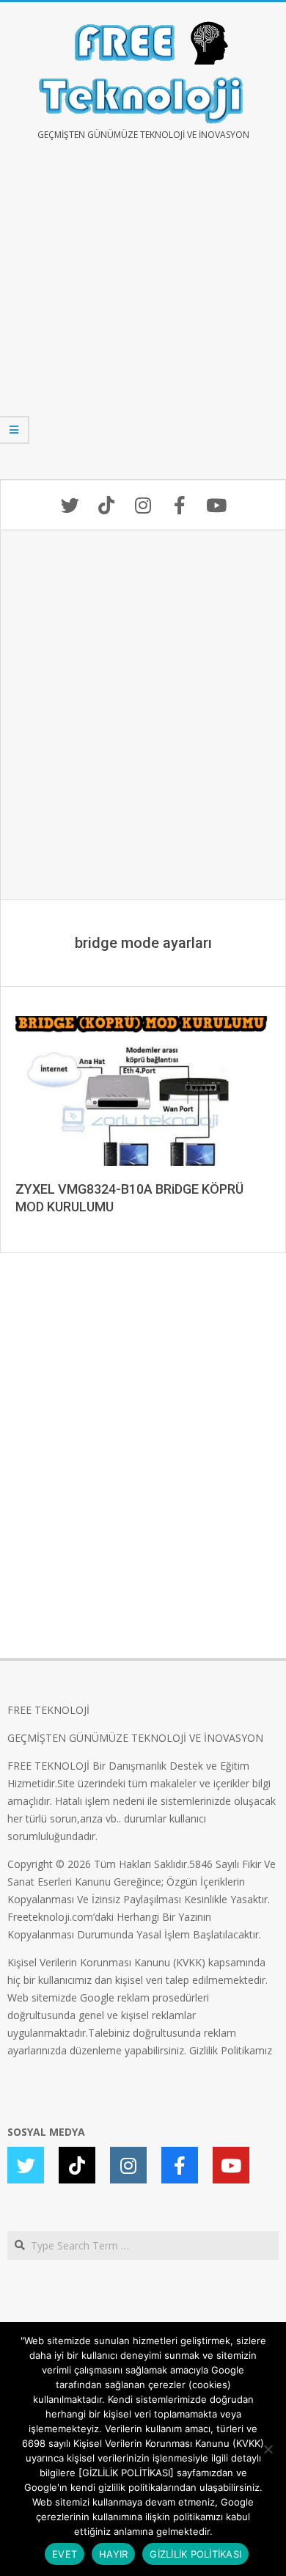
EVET (65, 2554)
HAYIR (113, 2554)
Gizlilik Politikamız (231, 2050)
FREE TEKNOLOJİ (48, 1710)
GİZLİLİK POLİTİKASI (195, 2554)
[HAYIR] (268, 2449)
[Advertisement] (143, 321)
